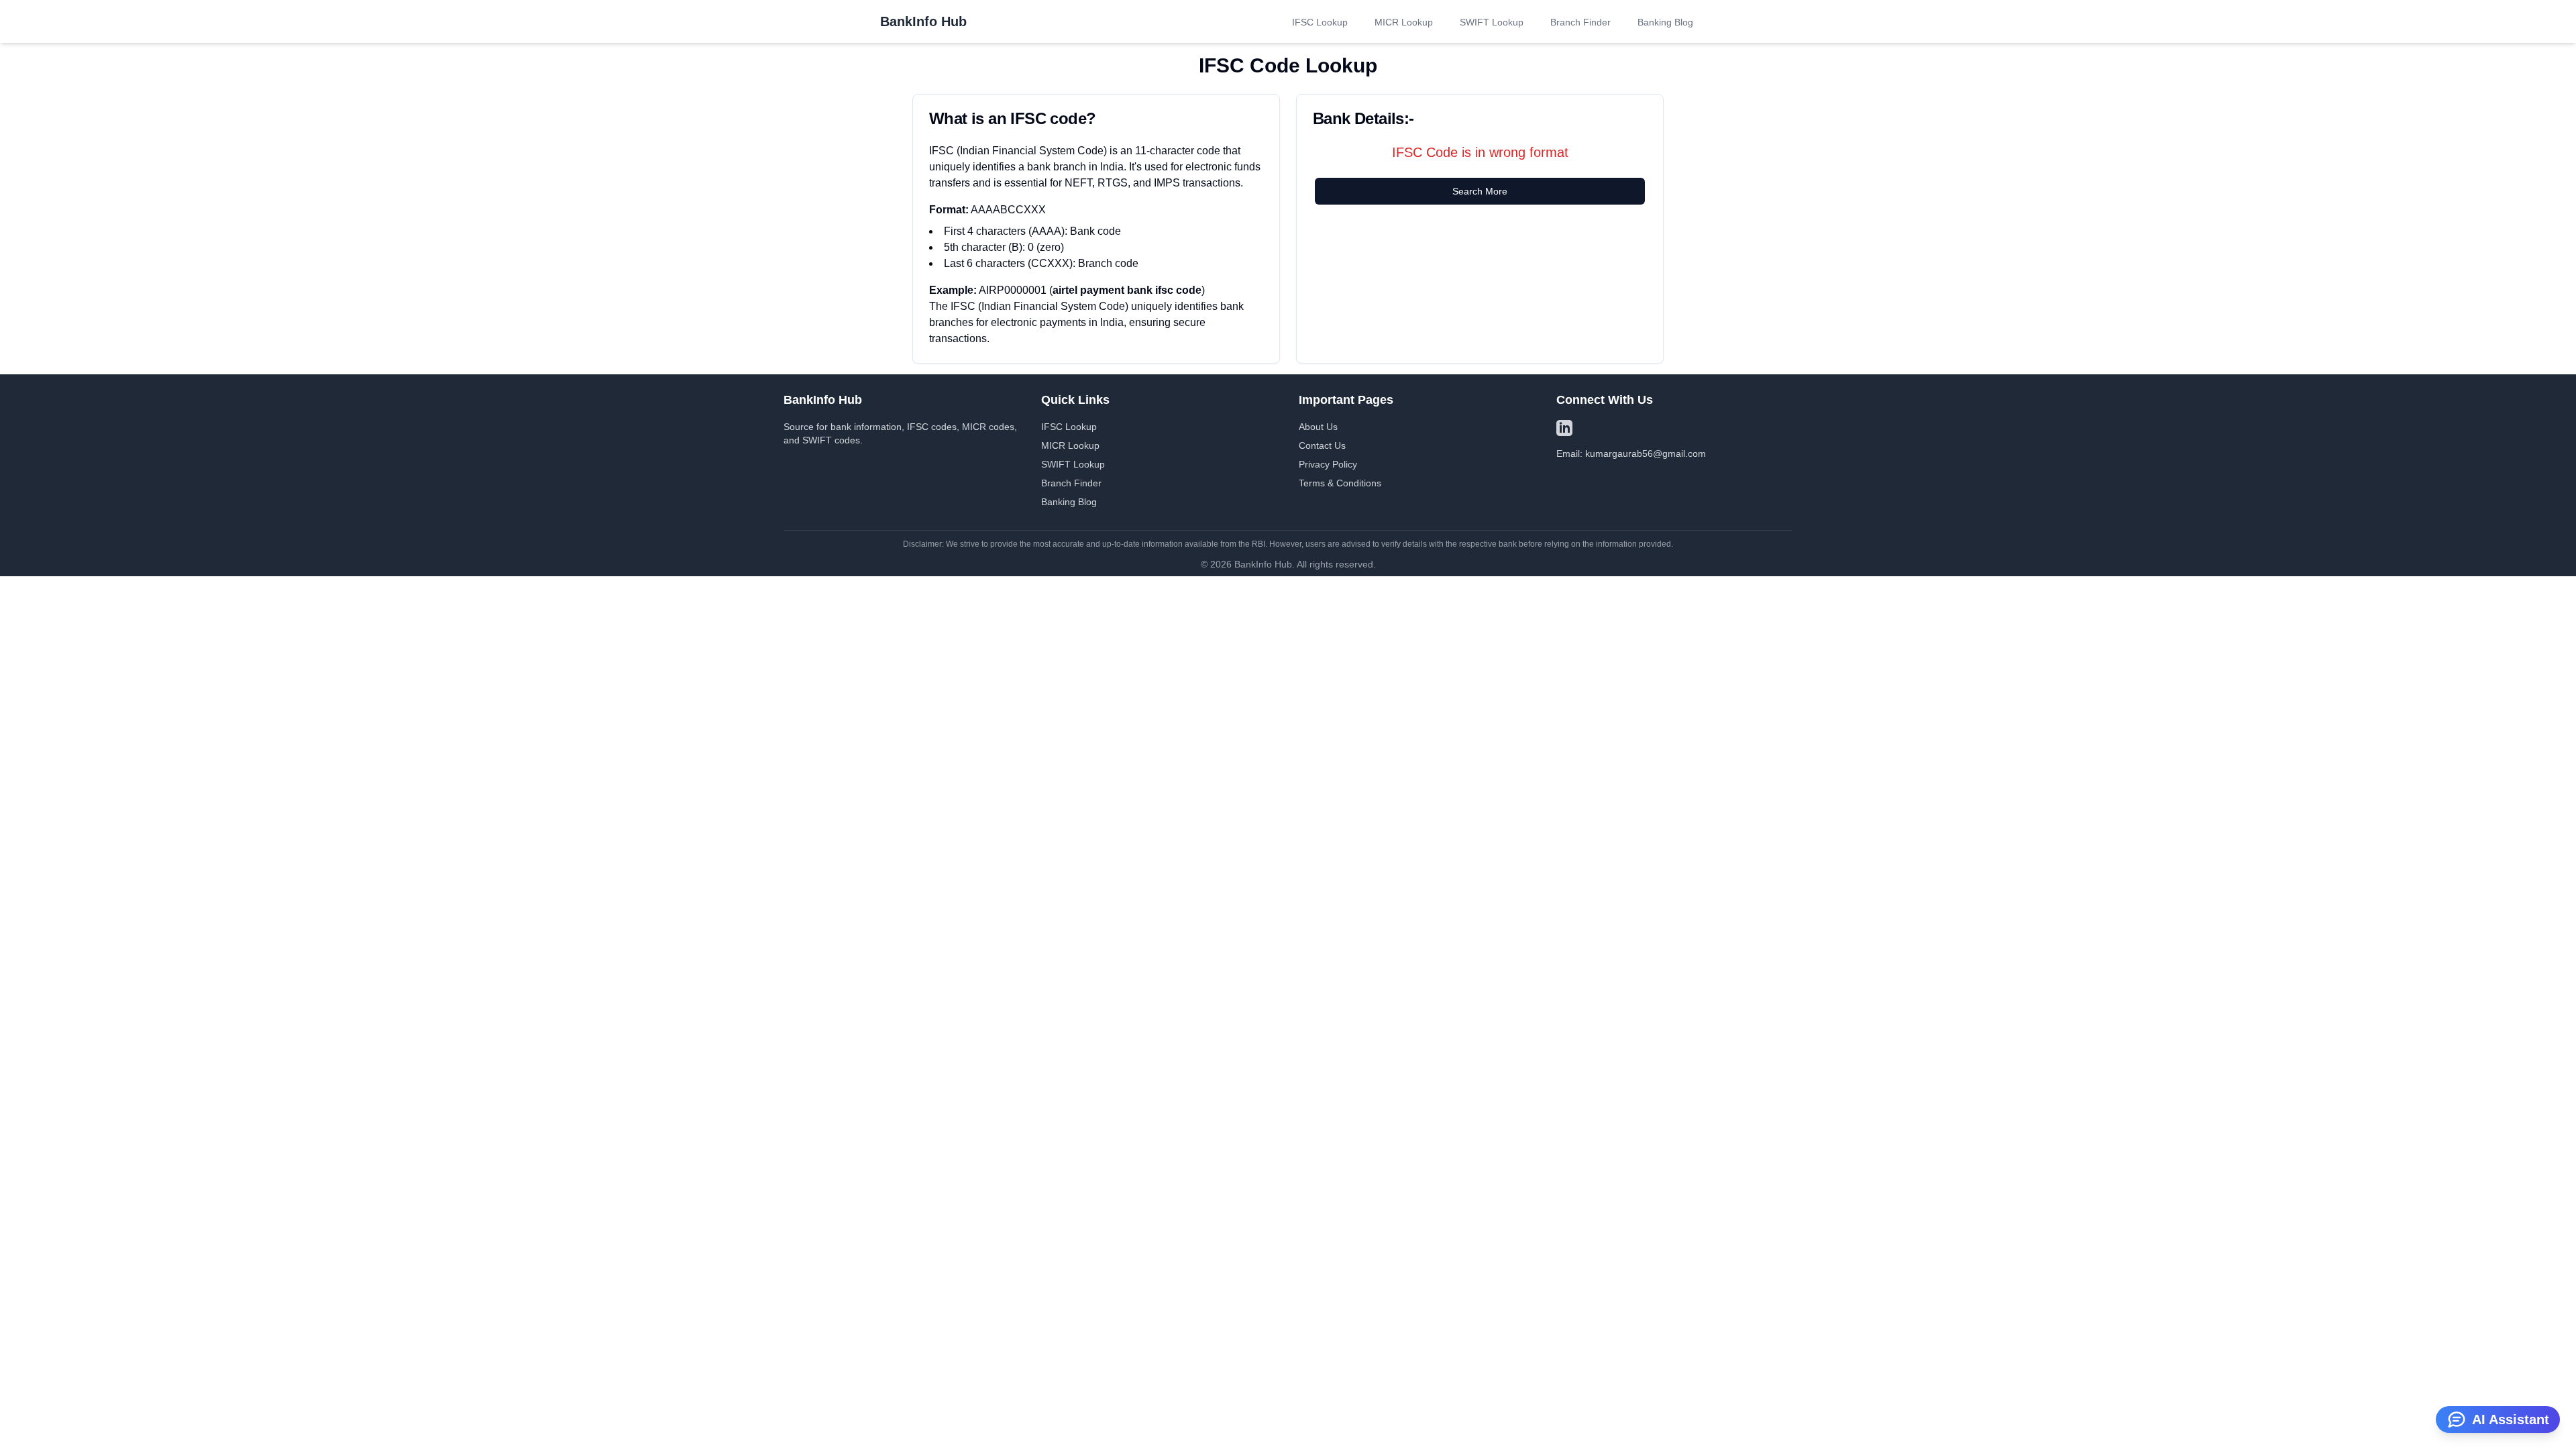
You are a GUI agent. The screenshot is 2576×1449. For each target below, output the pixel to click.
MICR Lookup (1404, 22)
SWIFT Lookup (1492, 22)
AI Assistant (2511, 1419)
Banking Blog (1665, 22)
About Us (1318, 427)
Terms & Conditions (1340, 483)
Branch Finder (1580, 22)
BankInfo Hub (923, 21)
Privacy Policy (1328, 464)
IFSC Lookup (1320, 22)
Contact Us (1322, 445)
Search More (1480, 191)
